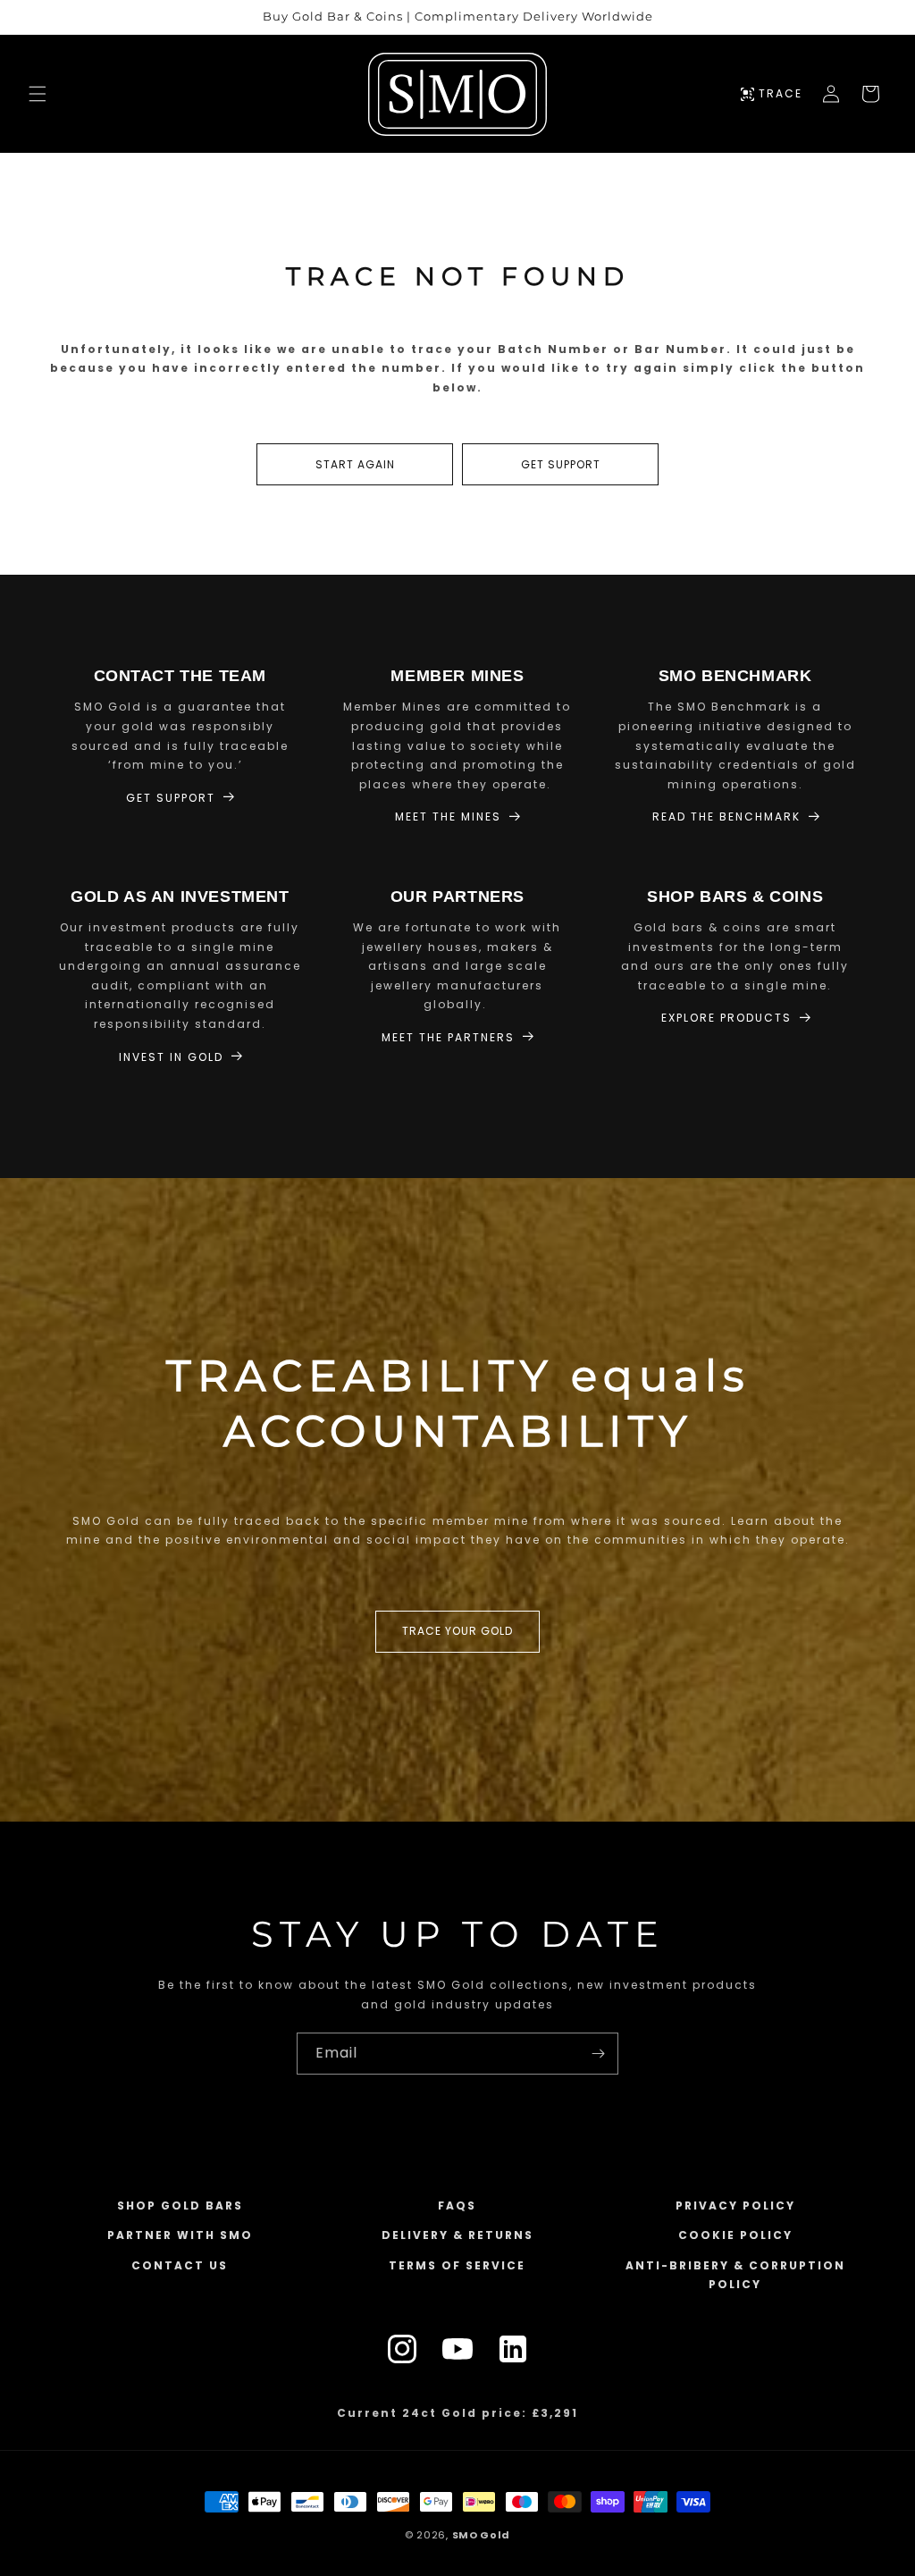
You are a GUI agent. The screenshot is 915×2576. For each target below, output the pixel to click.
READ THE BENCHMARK (726, 817)
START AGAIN (355, 464)
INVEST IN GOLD (171, 1057)
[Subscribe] (598, 2054)
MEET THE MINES (448, 817)
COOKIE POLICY (735, 2235)
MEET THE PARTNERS (448, 1037)
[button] (38, 94)
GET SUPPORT (561, 464)
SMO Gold (482, 2535)
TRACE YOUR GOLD (457, 1631)
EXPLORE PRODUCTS (726, 1018)
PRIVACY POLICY (735, 2206)
